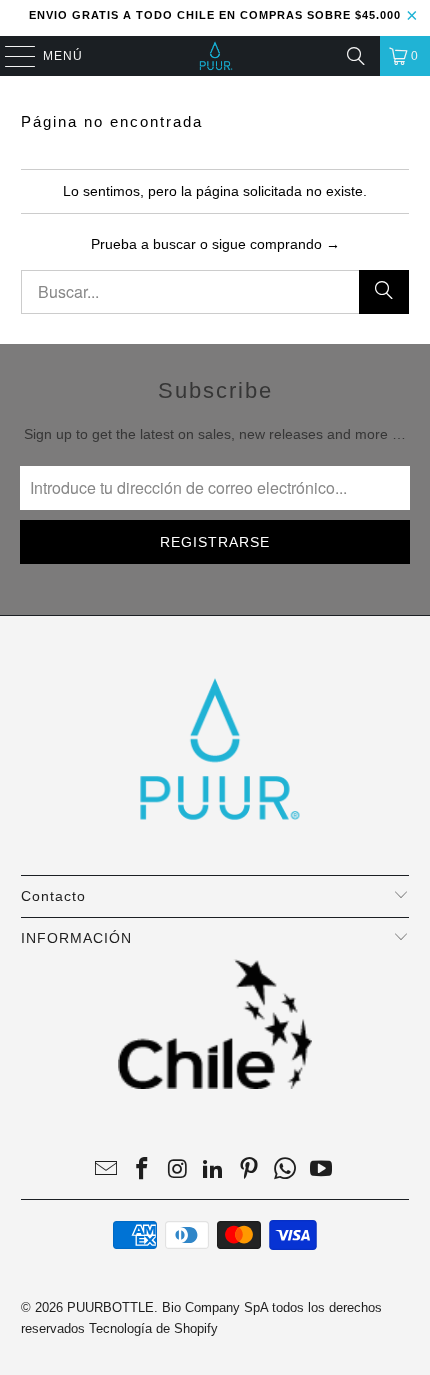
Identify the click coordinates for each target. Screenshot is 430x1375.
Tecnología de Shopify (153, 1328)
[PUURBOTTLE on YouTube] (321, 1170)
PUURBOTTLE (110, 1307)
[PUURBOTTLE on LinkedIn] (214, 1170)
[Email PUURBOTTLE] (107, 1170)
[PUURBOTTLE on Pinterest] (250, 1170)
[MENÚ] (10, 56)
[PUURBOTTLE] (215, 56)
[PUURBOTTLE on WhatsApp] (286, 1170)
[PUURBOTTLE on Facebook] (143, 1170)
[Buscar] (356, 56)
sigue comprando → (276, 244)
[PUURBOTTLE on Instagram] (178, 1170)
